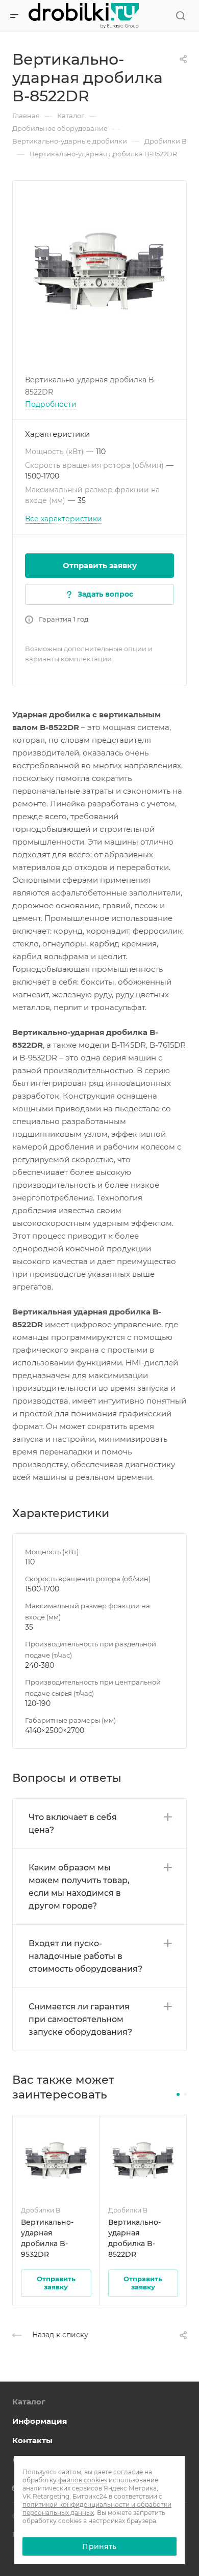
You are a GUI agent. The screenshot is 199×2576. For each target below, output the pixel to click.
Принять (99, 2546)
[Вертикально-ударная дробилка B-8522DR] (99, 267)
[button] (178, 2094)
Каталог (29, 2402)
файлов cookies (83, 2480)
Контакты (32, 2440)
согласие (128, 2472)
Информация (40, 2421)
